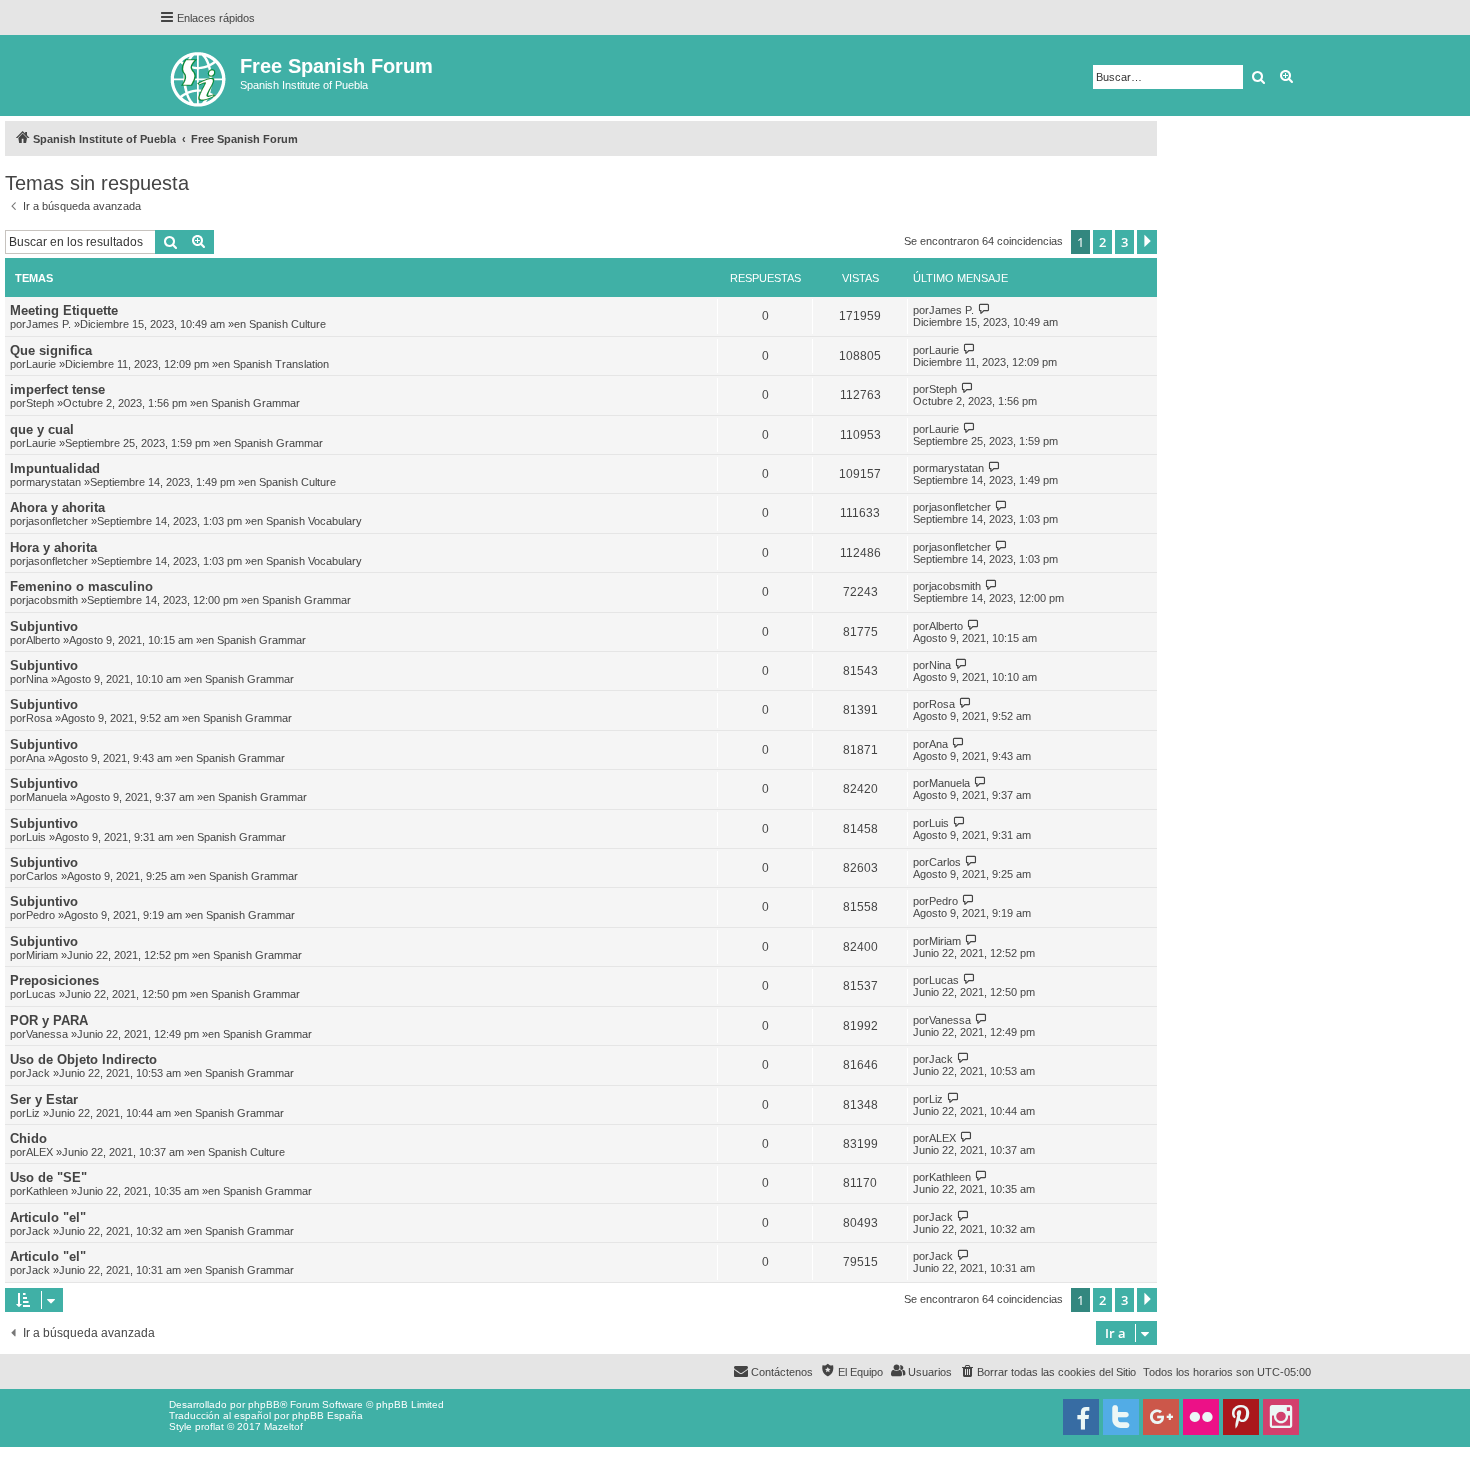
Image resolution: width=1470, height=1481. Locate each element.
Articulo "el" (48, 1217)
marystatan (53, 482)
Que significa (51, 350)
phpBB (264, 1404)
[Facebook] (1081, 1417)
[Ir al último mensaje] (984, 309)
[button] (1147, 242)
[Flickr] (1201, 1417)
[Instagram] (1281, 1417)
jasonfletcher (57, 521)
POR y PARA (49, 1020)
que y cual (42, 429)
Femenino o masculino (81, 586)
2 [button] (1102, 242)
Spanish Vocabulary (314, 521)
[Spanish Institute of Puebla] (199, 75)
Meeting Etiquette (64, 310)
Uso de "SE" (48, 1177)
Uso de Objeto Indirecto (83, 1059)
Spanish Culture (287, 324)
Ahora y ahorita (57, 507)
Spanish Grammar (255, 403)
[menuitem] (1047, 1372)
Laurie (41, 364)
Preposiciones (54, 980)
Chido (28, 1138)
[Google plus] (1161, 1417)
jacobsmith (52, 600)
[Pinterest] (1241, 1417)
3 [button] (1124, 242)
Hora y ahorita (53, 547)
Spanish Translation (281, 364)
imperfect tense (57, 389)
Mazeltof (283, 1426)
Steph (40, 403)
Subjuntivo (44, 626)
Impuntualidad (55, 468)
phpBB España (327, 1415)
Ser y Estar (44, 1099)
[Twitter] (1121, 1417)
